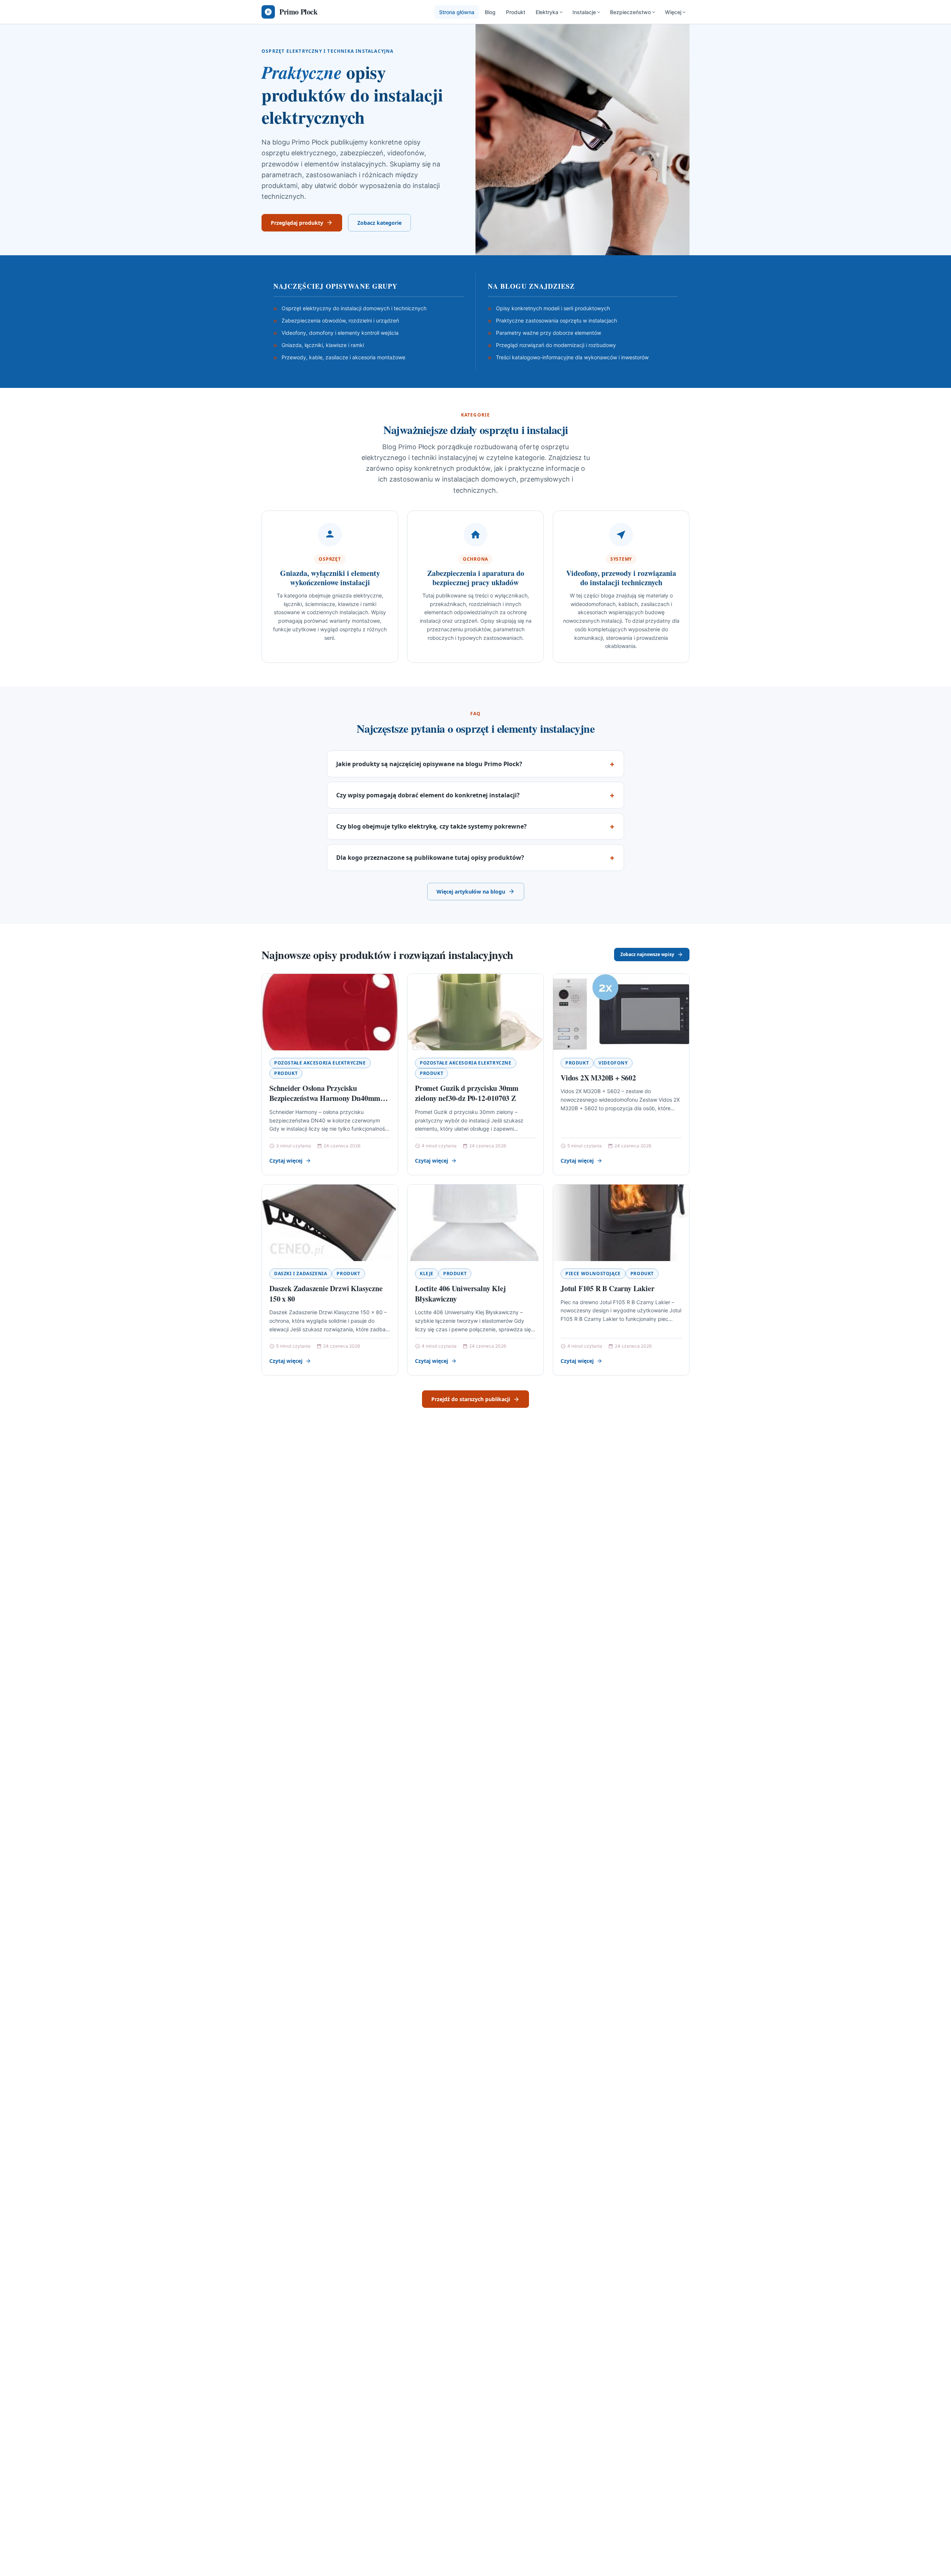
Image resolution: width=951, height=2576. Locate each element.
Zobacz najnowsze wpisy (647, 954)
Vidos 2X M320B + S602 (598, 1078)
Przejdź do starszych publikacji (471, 1399)
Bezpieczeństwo (630, 12)
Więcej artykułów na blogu (471, 892)
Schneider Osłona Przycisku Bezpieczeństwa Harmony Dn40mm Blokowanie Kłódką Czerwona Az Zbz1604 (325, 1104)
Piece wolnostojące (593, 1274)
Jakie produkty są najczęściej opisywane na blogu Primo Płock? (429, 764)
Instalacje (584, 12)
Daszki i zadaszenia (301, 1274)
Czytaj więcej (286, 1161)
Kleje (427, 1274)
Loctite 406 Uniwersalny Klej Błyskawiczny (460, 1294)
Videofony (613, 1063)
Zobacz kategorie (379, 223)
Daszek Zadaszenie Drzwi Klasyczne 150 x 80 (326, 1294)
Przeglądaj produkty (297, 223)
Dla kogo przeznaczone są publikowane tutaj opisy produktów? (430, 858)
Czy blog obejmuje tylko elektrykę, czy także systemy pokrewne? (431, 826)
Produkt (516, 12)
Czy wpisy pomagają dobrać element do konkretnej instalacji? (428, 795)
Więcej (673, 12)
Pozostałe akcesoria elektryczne (320, 1063)
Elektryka (547, 12)
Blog (490, 12)
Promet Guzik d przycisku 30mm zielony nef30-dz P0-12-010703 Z (467, 1093)
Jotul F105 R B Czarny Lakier (607, 1288)
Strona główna (457, 12)
